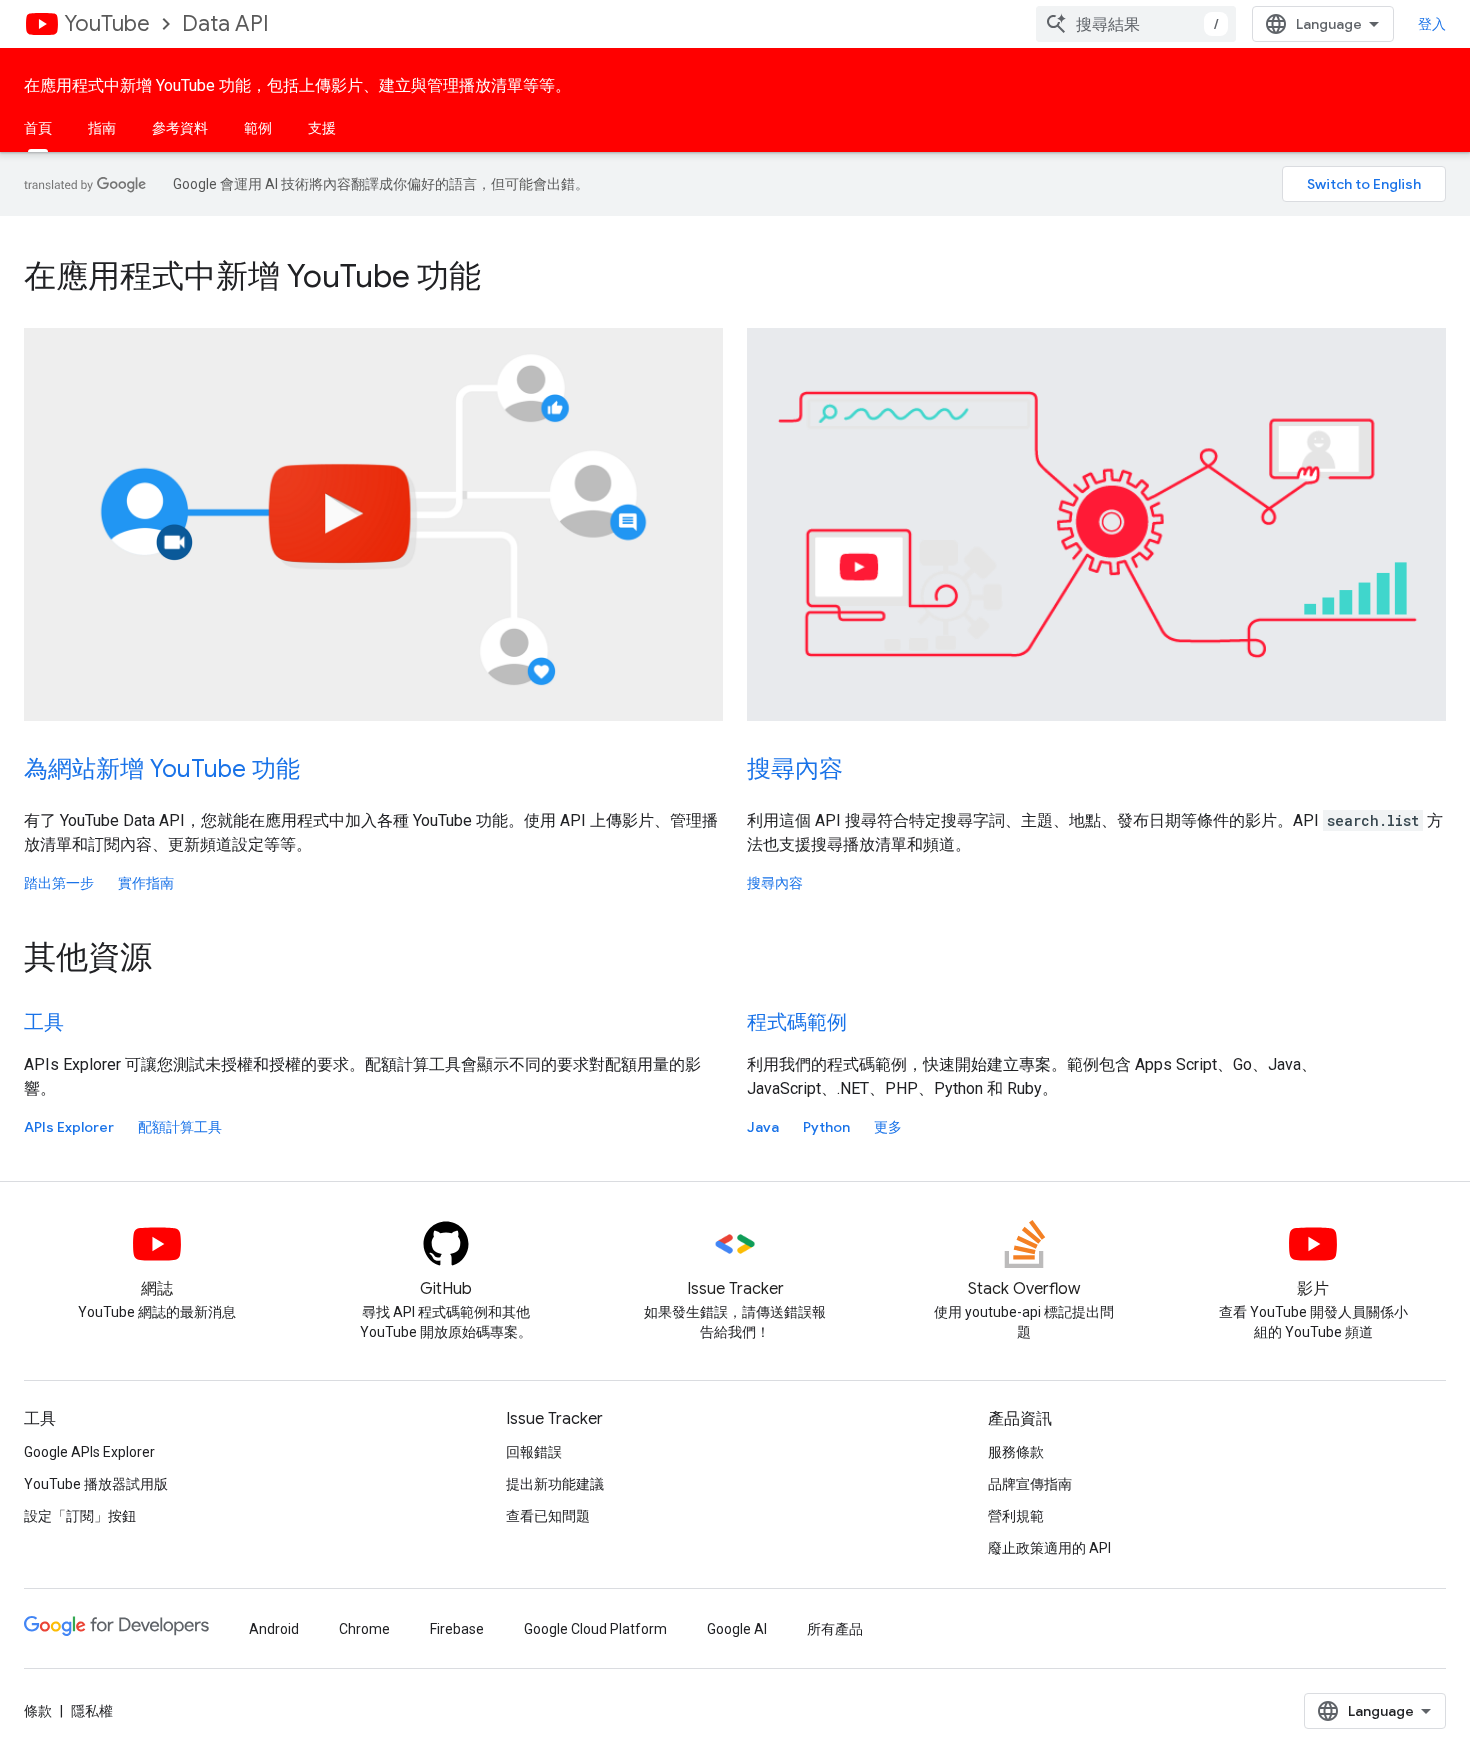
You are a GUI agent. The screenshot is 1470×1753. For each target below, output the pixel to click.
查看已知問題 (548, 1516)
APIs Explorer (69, 1127)
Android (274, 1629)
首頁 (38, 128)
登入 (1432, 24)
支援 (322, 128)
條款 (38, 1711)
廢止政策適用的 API (1049, 1548)
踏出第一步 (59, 883)
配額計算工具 (180, 1127)
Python (826, 1127)
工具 (44, 1022)
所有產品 (835, 1629)
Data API (225, 23)
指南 (102, 128)
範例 (258, 128)
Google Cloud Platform (595, 1629)
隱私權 (92, 1711)
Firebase (457, 1629)
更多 (888, 1127)
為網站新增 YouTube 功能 (162, 769)
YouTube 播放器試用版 (96, 1484)
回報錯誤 (534, 1452)
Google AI (737, 1629)
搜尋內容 (795, 769)
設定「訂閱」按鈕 (80, 1516)
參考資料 (180, 128)
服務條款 (1016, 1452)
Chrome (364, 1629)
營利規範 (1016, 1516)
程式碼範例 (797, 1022)
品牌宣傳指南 (1030, 1484)
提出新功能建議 (555, 1484)
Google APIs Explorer (89, 1452)
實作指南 (146, 883)
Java (763, 1127)
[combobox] (1136, 24)
